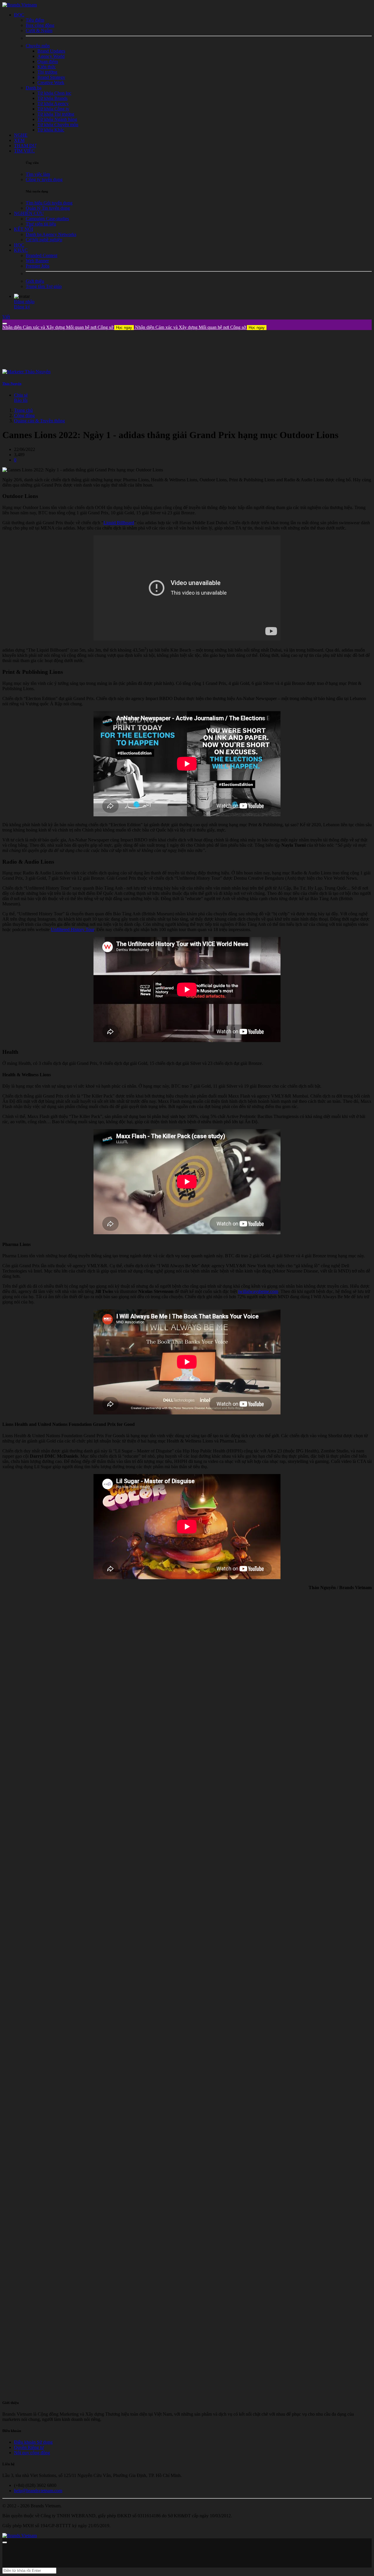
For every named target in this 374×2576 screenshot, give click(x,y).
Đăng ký (22, 307)
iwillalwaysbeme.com (258, 1291)
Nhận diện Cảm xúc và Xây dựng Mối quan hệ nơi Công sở (67, 327)
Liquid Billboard (119, 523)
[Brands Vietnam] (20, 5)
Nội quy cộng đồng (32, 2453)
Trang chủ (23, 410)
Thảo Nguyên (12, 383)
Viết (6, 317)
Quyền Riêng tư (29, 2447)
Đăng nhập (24, 302)
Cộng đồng (24, 415)
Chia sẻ (21, 395)
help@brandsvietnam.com (38, 2491)
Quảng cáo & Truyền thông (39, 421)
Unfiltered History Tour (72, 929)
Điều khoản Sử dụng (33, 2442)
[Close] (5, 324)
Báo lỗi (21, 400)
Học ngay (124, 328)
